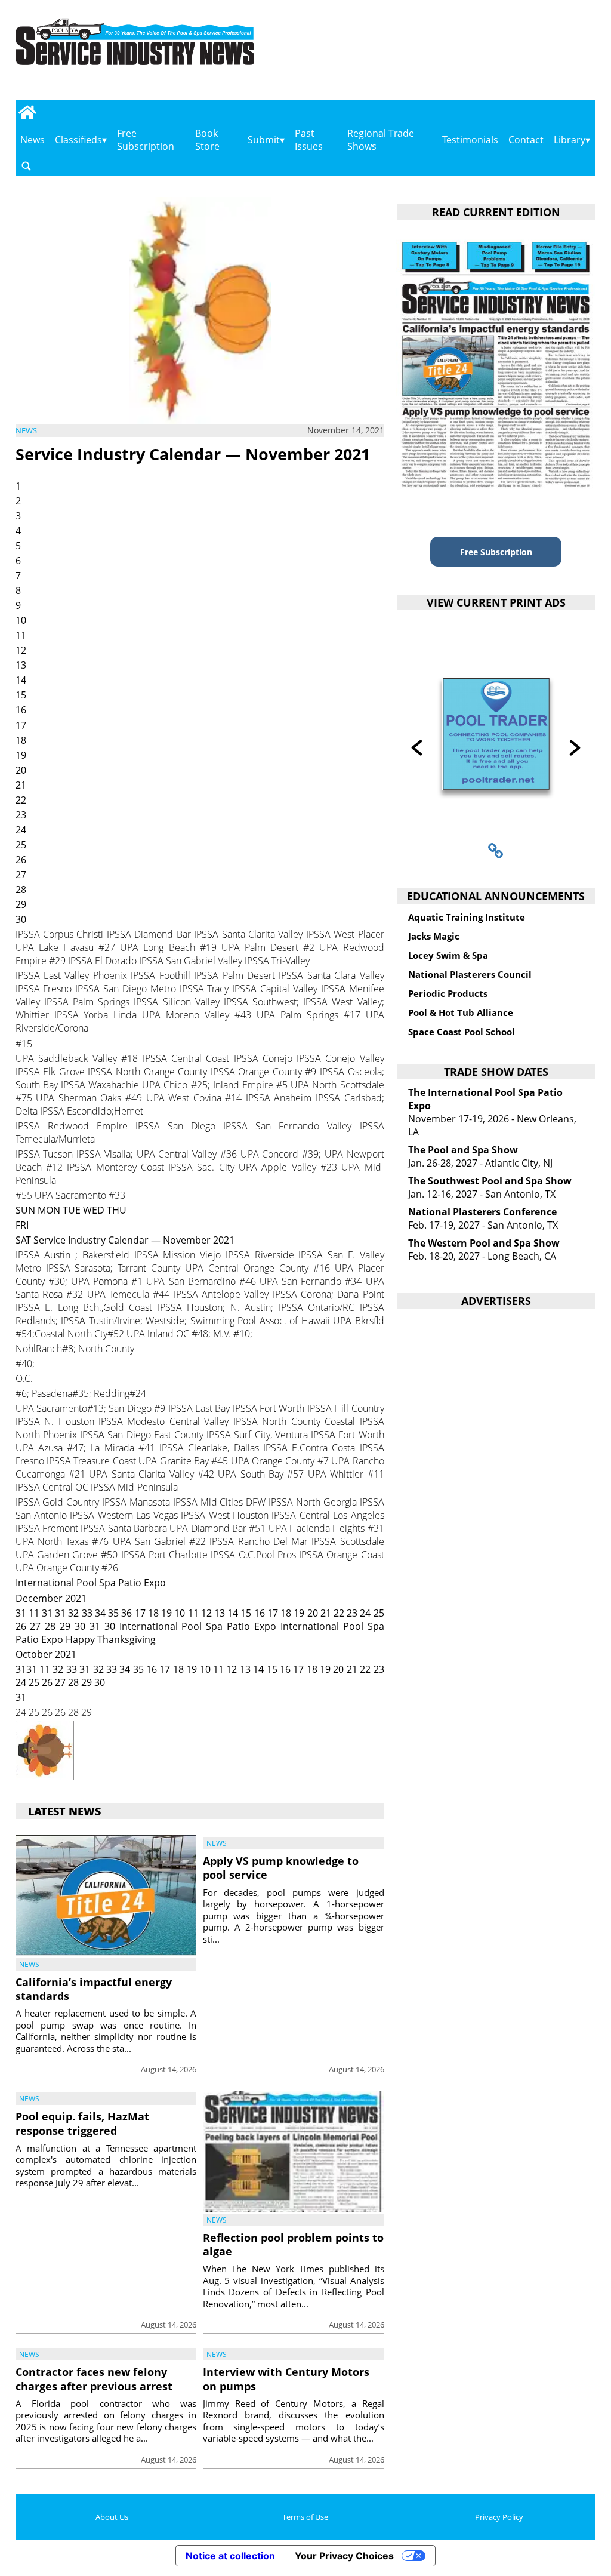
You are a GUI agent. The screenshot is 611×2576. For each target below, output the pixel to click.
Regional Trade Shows (381, 140)
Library (570, 140)
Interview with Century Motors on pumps (286, 2379)
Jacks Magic (434, 936)
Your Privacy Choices (344, 2556)
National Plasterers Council (470, 974)
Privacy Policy (499, 2517)
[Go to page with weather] (511, 54)
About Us (112, 2517)
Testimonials (470, 140)
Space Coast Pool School (462, 1032)
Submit (264, 140)
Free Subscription (146, 140)
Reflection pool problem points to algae (293, 2244)
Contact (526, 140)
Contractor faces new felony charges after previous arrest (94, 2379)
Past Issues (309, 140)
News (33, 140)
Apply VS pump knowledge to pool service (281, 1868)
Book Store (207, 140)
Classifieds (78, 140)
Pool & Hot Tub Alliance (461, 1012)
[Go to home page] (28, 112)
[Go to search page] (26, 166)
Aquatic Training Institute (467, 917)
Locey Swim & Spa (448, 955)
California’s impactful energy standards (94, 1989)
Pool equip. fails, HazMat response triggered (82, 2123)
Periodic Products (448, 993)
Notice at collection (230, 2556)
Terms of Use (305, 2517)
